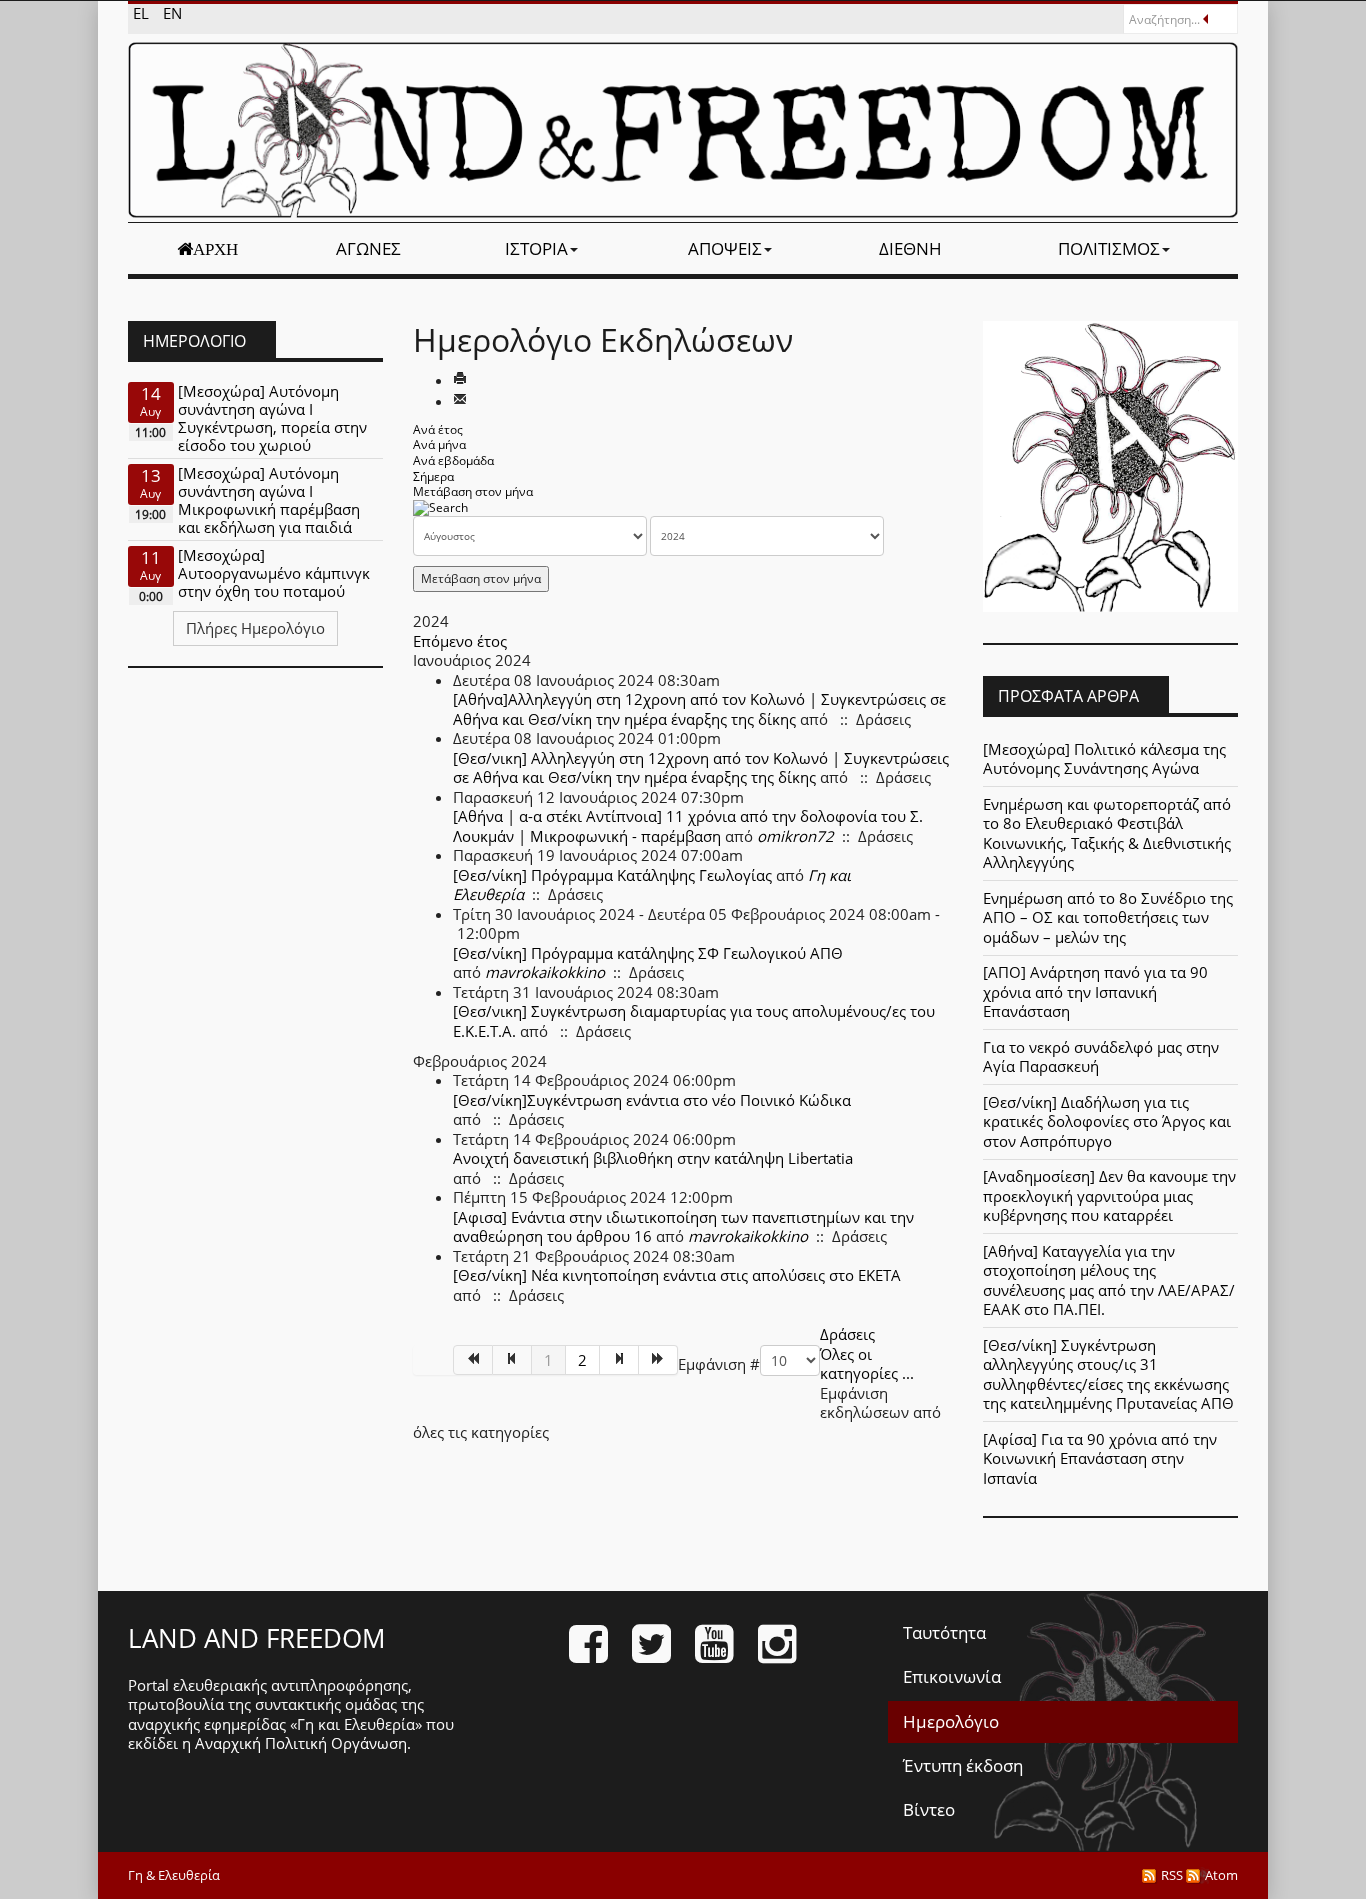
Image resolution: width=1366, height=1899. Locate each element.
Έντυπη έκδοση (963, 1765)
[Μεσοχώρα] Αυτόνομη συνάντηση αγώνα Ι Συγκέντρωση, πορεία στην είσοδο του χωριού (272, 418)
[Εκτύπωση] (460, 380)
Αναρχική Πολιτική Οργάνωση (301, 1743)
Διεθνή (910, 248)
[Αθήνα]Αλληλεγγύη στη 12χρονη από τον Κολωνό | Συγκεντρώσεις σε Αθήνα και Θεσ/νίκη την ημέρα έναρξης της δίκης (699, 709)
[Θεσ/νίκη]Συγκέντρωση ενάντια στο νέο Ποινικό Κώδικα (652, 1100)
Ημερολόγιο (951, 1721)
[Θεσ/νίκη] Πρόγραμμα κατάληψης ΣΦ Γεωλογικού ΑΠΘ (648, 953)
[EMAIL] (460, 401)
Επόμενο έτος (460, 641)
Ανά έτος (438, 429)
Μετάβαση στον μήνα (473, 491)
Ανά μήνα (439, 444)
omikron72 (795, 836)
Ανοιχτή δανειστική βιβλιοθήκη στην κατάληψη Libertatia (653, 1158)
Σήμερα (433, 476)
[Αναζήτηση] (440, 507)
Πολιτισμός (1109, 248)
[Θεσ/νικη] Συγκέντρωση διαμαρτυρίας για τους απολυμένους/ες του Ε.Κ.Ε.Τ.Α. (694, 1021)
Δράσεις (847, 1334)
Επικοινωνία (952, 1676)
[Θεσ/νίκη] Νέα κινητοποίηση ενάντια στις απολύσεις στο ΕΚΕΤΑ (677, 1275)
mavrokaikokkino (545, 972)
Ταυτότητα (944, 1632)
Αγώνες (368, 248)
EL (143, 13)
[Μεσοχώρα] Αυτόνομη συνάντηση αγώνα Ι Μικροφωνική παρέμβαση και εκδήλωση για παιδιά (269, 500)
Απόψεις (725, 248)
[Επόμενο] (619, 1360)
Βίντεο (929, 1809)
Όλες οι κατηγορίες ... (867, 1364)
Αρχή (215, 249)
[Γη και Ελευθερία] (683, 130)
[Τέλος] (658, 1360)
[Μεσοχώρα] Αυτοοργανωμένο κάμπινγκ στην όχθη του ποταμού (274, 573)
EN (172, 13)
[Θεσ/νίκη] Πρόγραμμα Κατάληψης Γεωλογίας (612, 875)
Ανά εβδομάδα (453, 460)
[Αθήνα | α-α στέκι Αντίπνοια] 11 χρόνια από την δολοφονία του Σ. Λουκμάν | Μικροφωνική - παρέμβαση (688, 826)
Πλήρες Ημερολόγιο (255, 628)
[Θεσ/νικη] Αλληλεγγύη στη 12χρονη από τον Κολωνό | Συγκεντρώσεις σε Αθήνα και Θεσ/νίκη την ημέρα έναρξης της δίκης (701, 768)
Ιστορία (536, 248)
